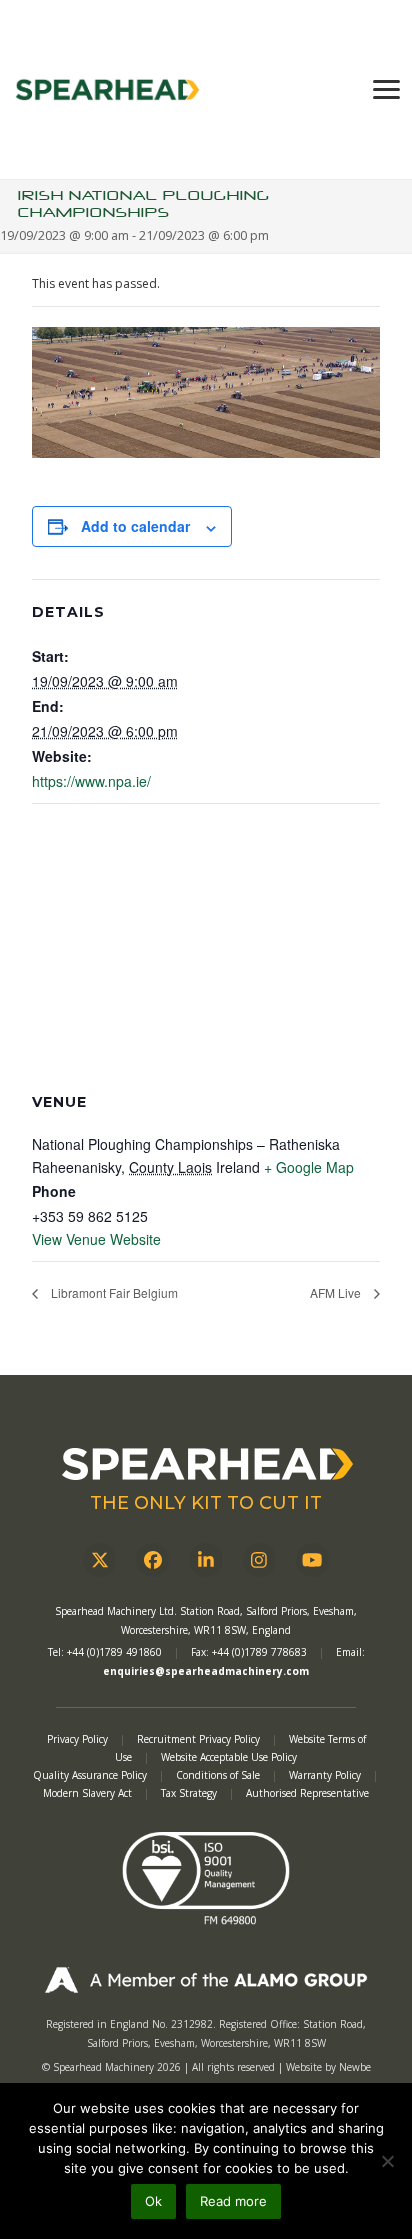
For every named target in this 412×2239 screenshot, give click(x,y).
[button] (386, 89)
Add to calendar (135, 526)
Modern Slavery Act (87, 1793)
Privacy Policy (77, 1739)
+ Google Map (309, 1167)
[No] (387, 2161)
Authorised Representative (307, 1793)
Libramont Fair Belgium (113, 1292)
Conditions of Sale (219, 1775)
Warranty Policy (326, 1775)
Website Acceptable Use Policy (229, 1757)
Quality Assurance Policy (91, 1775)
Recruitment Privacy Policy (198, 1739)
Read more (233, 2201)
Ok (153, 2201)
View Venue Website (96, 1239)
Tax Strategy (190, 1793)
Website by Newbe (328, 2067)
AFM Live (337, 1292)
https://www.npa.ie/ (91, 781)
